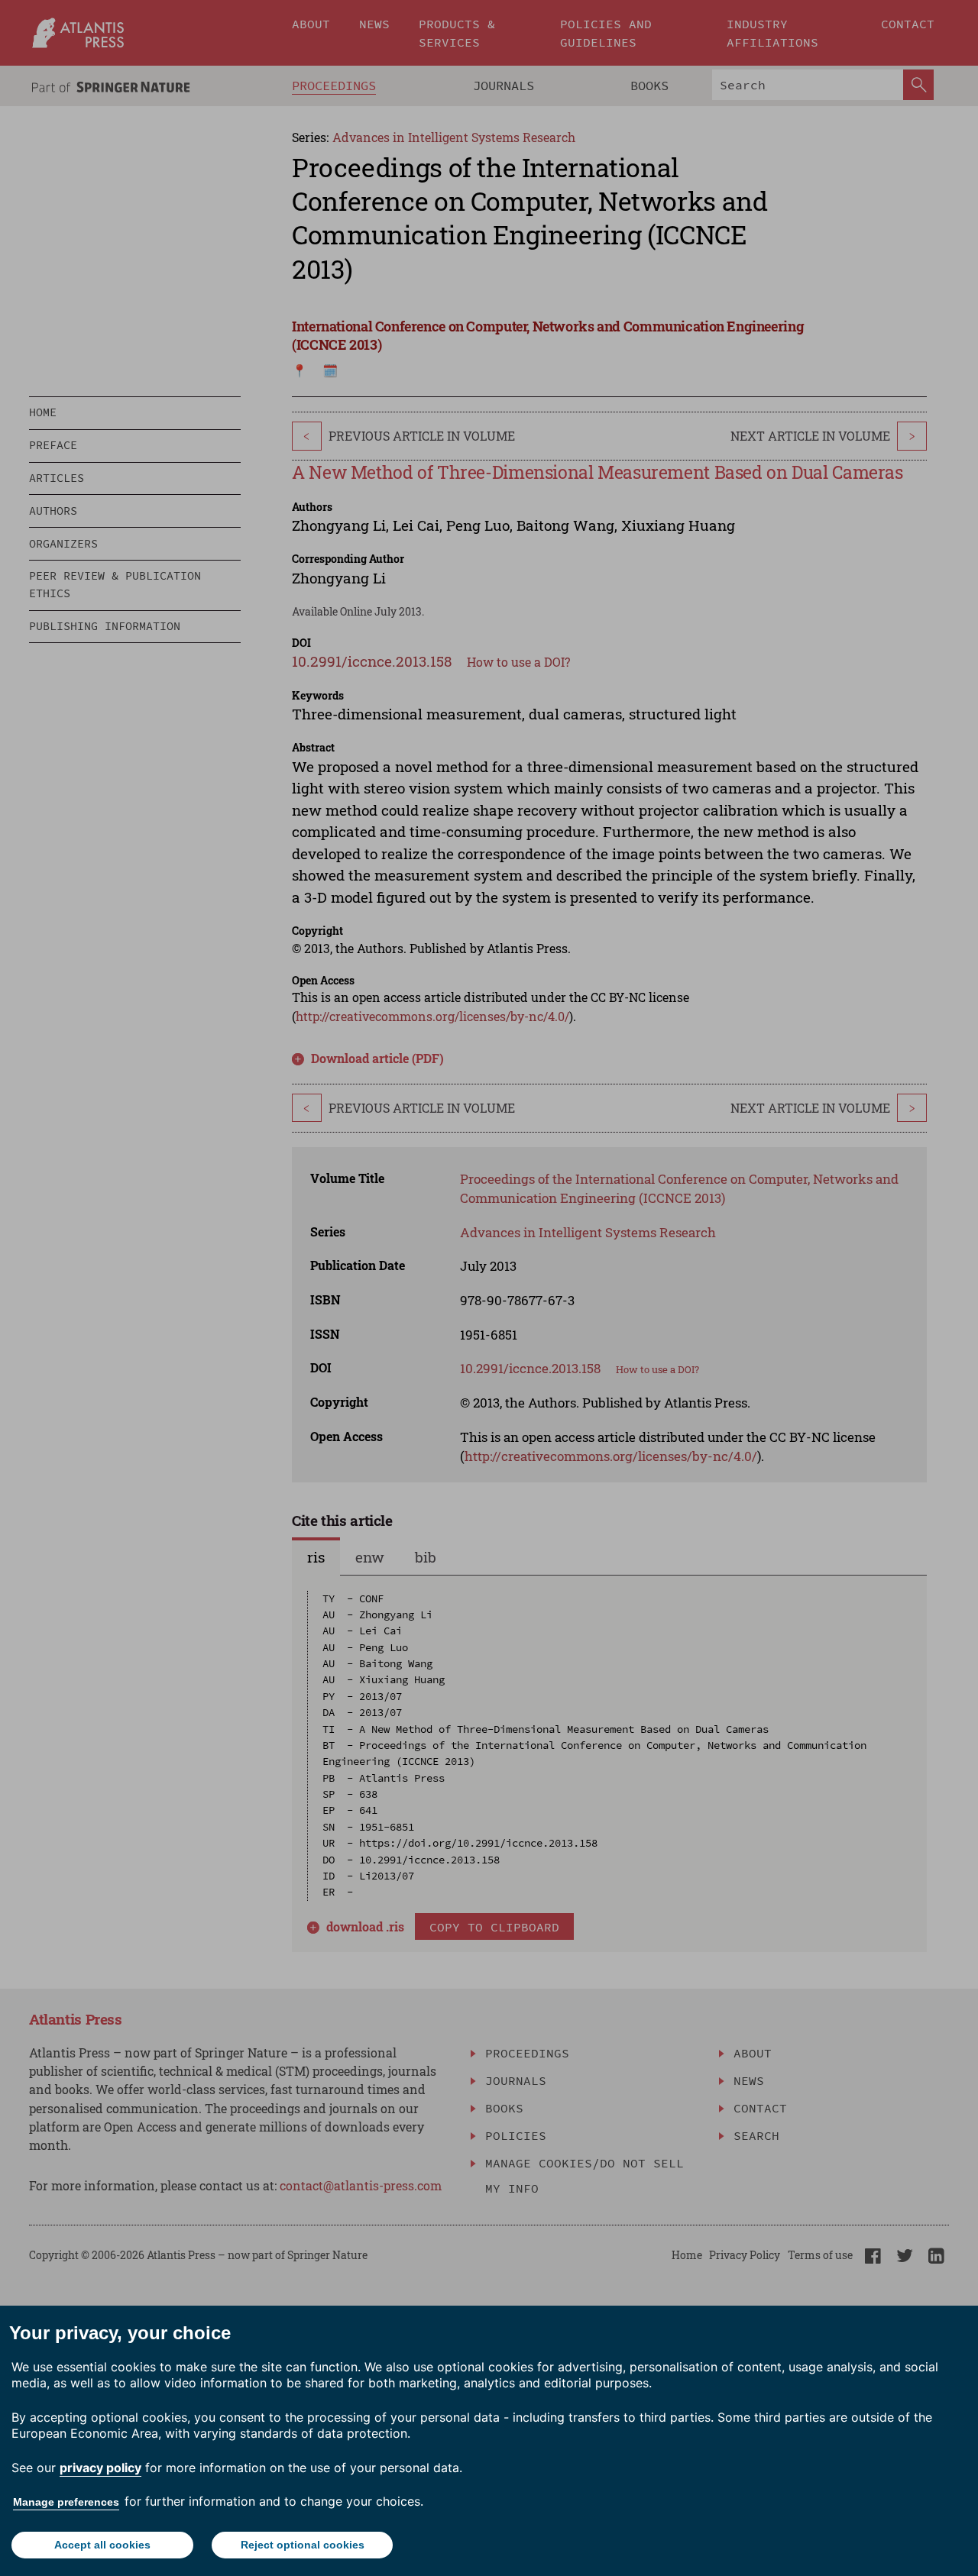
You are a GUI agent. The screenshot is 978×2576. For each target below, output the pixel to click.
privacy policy (100, 2468)
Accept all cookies (102, 2545)
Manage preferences (66, 2502)
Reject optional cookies (303, 2545)
